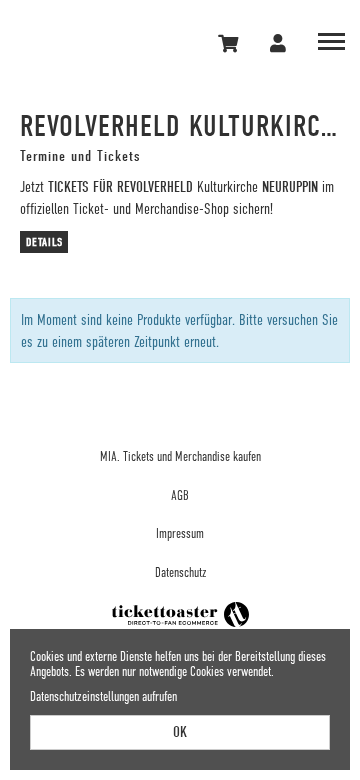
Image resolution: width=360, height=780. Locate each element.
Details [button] (44, 242)
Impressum (180, 533)
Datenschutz (180, 572)
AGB (180, 495)
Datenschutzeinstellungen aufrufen (103, 696)
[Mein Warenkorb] (230, 43)
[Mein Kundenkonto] (279, 43)
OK (180, 732)
